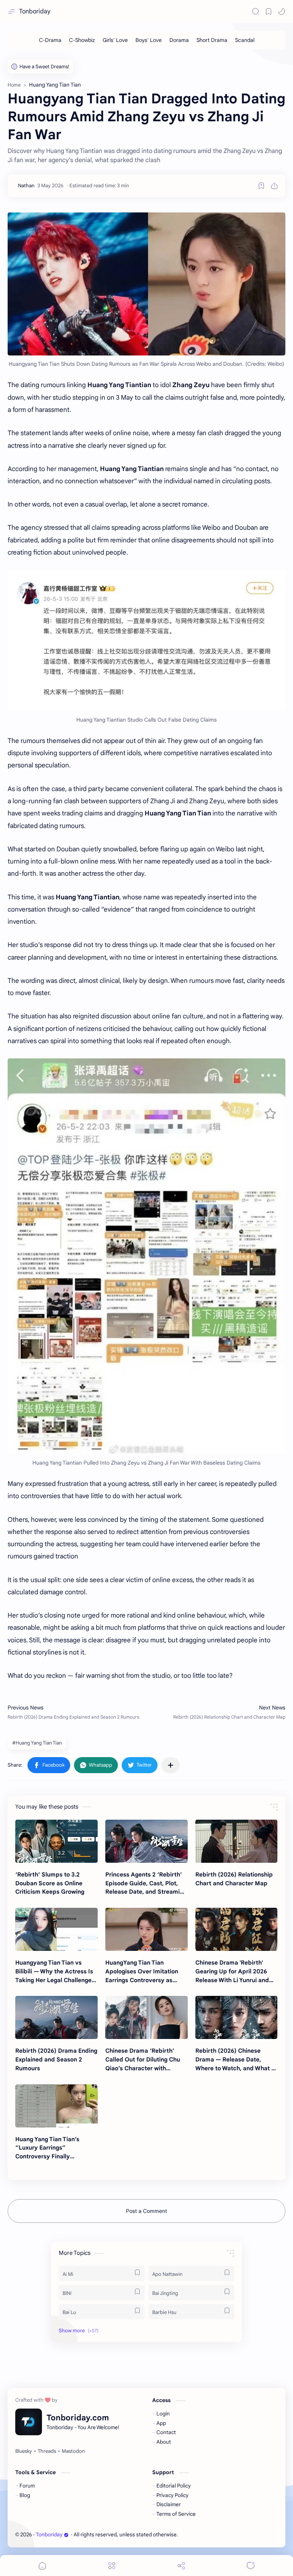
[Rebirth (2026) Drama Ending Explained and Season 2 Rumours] (56, 2017)
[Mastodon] (73, 2451)
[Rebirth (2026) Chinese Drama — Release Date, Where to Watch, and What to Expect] (237, 2017)
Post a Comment (146, 2211)
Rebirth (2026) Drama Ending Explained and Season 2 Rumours (56, 2059)
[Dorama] (179, 40)
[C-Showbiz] (82, 40)
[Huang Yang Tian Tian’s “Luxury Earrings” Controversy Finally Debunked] (56, 2106)
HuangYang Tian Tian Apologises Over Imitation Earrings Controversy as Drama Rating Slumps (142, 1972)
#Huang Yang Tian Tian (37, 1743)
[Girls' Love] (115, 40)
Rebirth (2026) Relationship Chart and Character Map (234, 1879)
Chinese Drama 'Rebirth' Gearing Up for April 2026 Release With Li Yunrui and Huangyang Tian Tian (232, 1972)
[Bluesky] (24, 2451)
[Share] (181, 2566)
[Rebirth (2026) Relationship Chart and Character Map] (237, 1841)
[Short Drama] (212, 40)
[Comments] (251, 2566)
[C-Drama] (50, 40)
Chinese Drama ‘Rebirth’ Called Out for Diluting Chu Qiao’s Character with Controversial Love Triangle (144, 2060)
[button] (282, 11)
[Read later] (261, 186)
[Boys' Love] (149, 40)
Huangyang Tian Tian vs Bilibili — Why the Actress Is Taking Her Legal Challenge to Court (54, 1972)
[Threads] (47, 2451)
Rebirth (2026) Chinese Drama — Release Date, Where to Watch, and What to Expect (236, 2060)
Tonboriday (35, 11)
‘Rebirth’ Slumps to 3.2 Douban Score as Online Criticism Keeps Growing (50, 1883)
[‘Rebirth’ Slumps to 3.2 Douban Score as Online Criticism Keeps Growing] (56, 1841)
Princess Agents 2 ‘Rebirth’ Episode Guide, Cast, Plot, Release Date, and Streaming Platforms (146, 1884)
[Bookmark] (269, 11)
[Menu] (112, 2566)
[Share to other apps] (171, 1765)
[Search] (256, 11)
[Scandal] (245, 40)
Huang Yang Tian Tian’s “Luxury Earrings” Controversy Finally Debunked (47, 2148)
